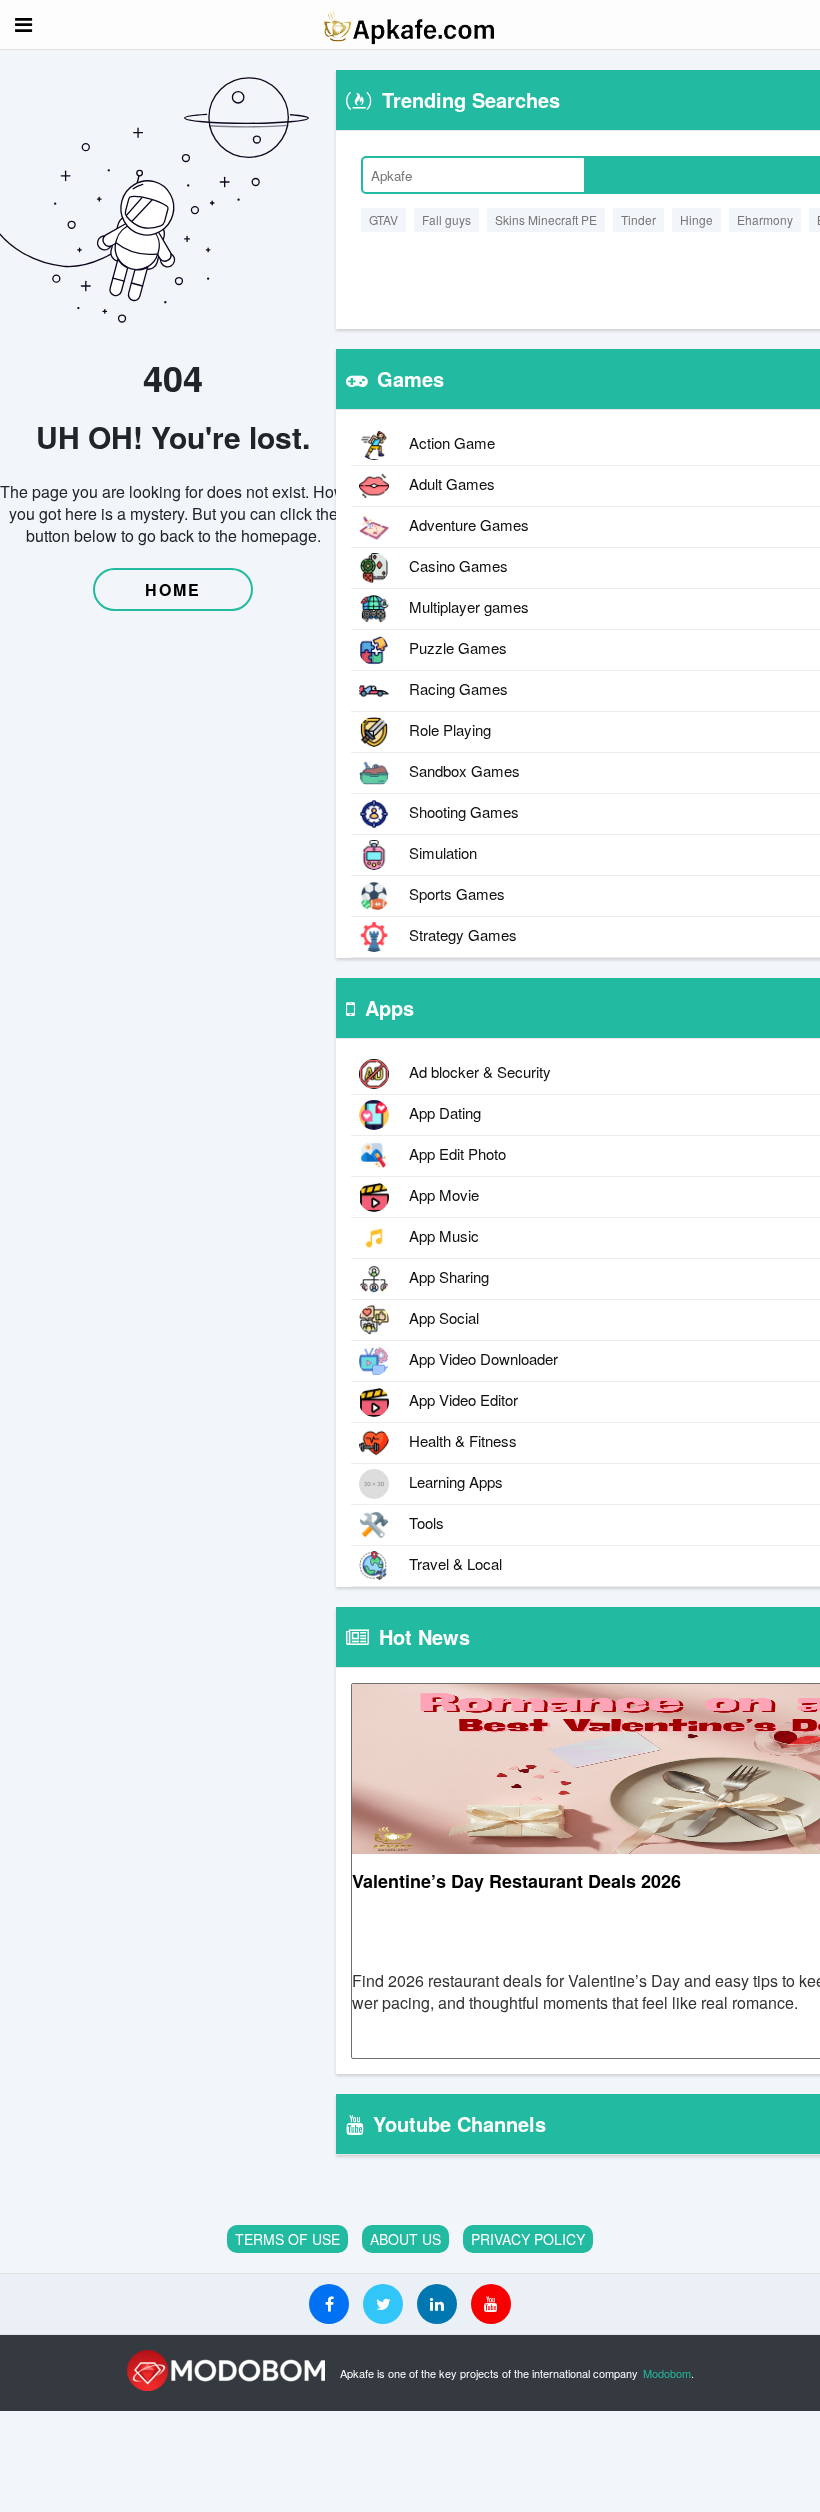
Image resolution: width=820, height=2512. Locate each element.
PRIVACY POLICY (528, 2239)
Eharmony (765, 219)
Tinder (638, 219)
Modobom (667, 2373)
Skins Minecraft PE (546, 219)
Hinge (696, 219)
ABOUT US (405, 2239)
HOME (173, 589)
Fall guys (446, 219)
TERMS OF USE (287, 2239)
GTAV (383, 219)
